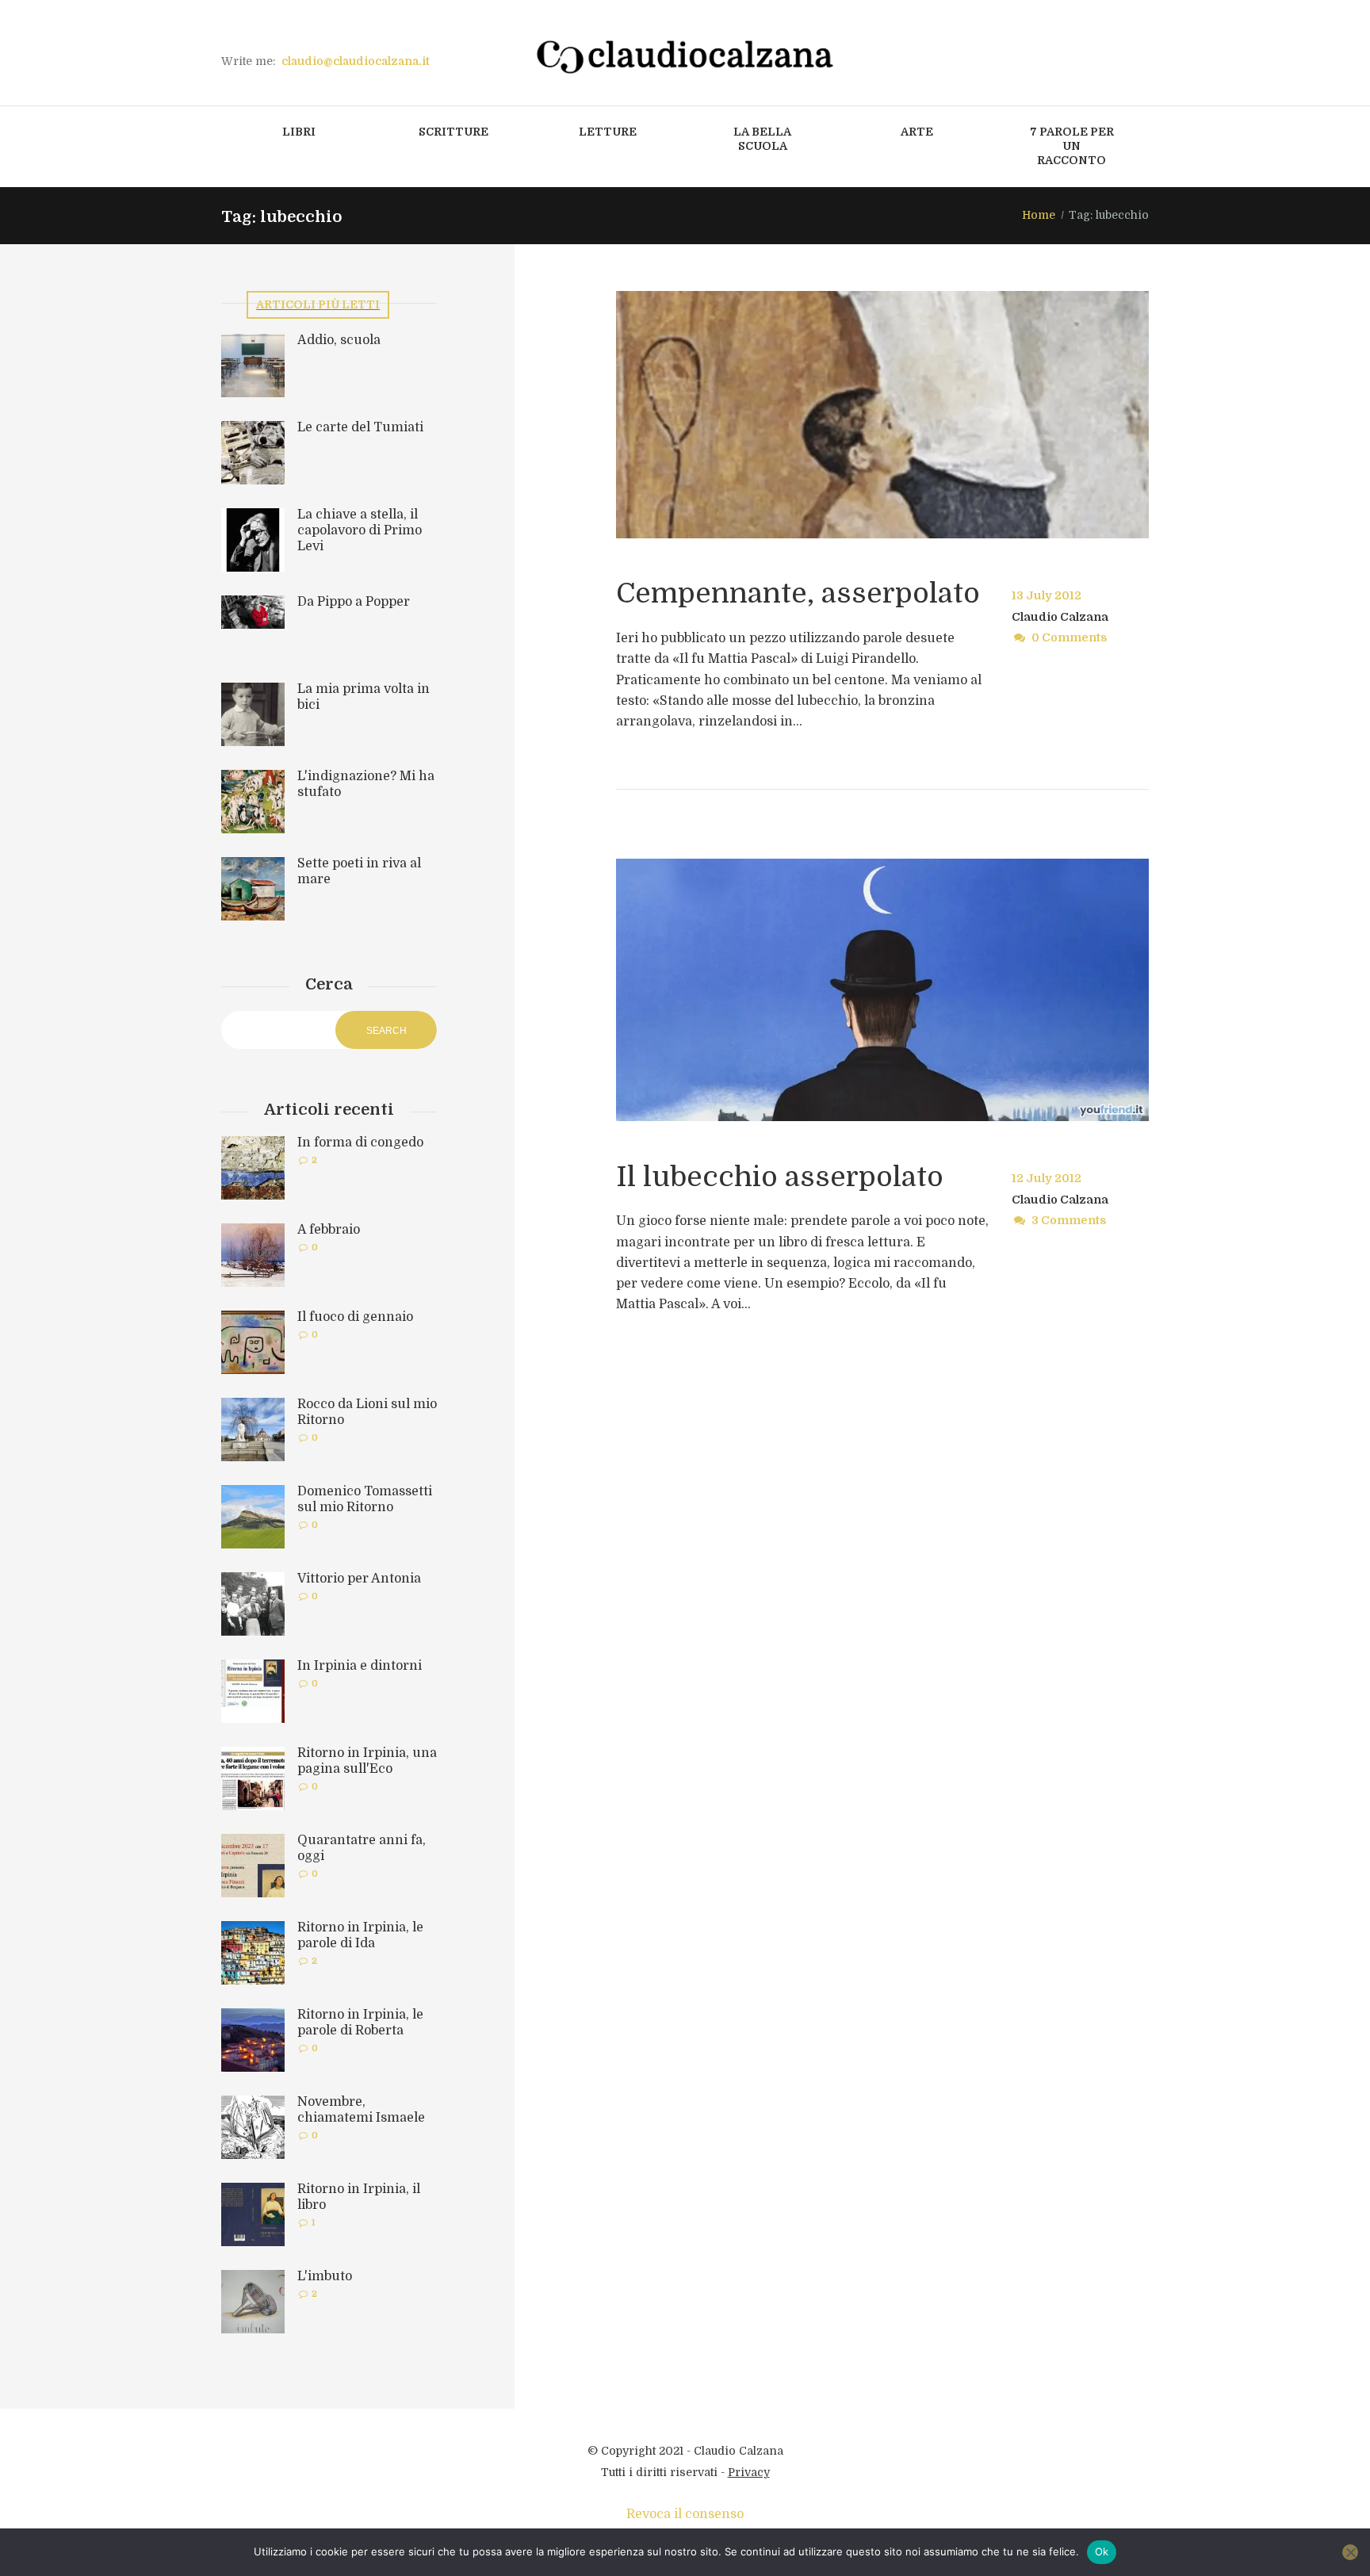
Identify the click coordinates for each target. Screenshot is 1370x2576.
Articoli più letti (318, 304)
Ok (1102, 2551)
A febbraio (329, 1230)
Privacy (749, 2472)
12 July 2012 (1047, 1178)
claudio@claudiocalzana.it (356, 61)
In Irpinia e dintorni (360, 1666)
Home (1039, 215)
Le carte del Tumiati (360, 427)
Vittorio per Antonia (359, 1579)
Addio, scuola (339, 340)
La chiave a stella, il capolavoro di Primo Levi (360, 530)
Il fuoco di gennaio (355, 1317)
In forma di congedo (360, 1143)
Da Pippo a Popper (354, 602)
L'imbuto (325, 2276)
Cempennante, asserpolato (798, 593)
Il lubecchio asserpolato (780, 1177)
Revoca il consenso (685, 2514)
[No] (1350, 2552)
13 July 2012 (1047, 595)
